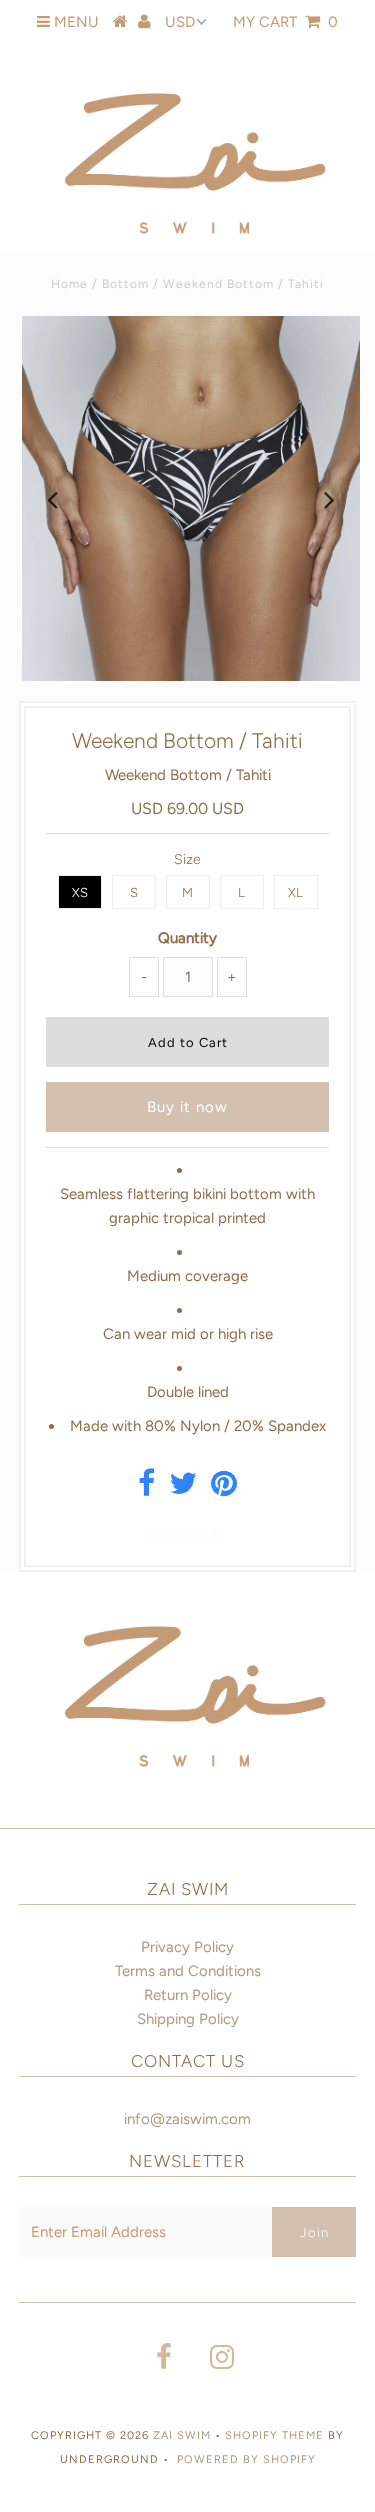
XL (295, 892)
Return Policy (188, 1995)
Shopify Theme (274, 2435)
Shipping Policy (188, 2019)
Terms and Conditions (188, 1971)
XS (80, 892)
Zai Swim (184, 2435)
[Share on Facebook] (146, 1489)
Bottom (125, 284)
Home (69, 284)
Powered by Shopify (246, 2459)
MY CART (285, 22)
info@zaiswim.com (187, 2119)
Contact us (182, 1533)
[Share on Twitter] (183, 1489)
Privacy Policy (187, 1947)
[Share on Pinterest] (224, 1489)
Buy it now (187, 1107)
